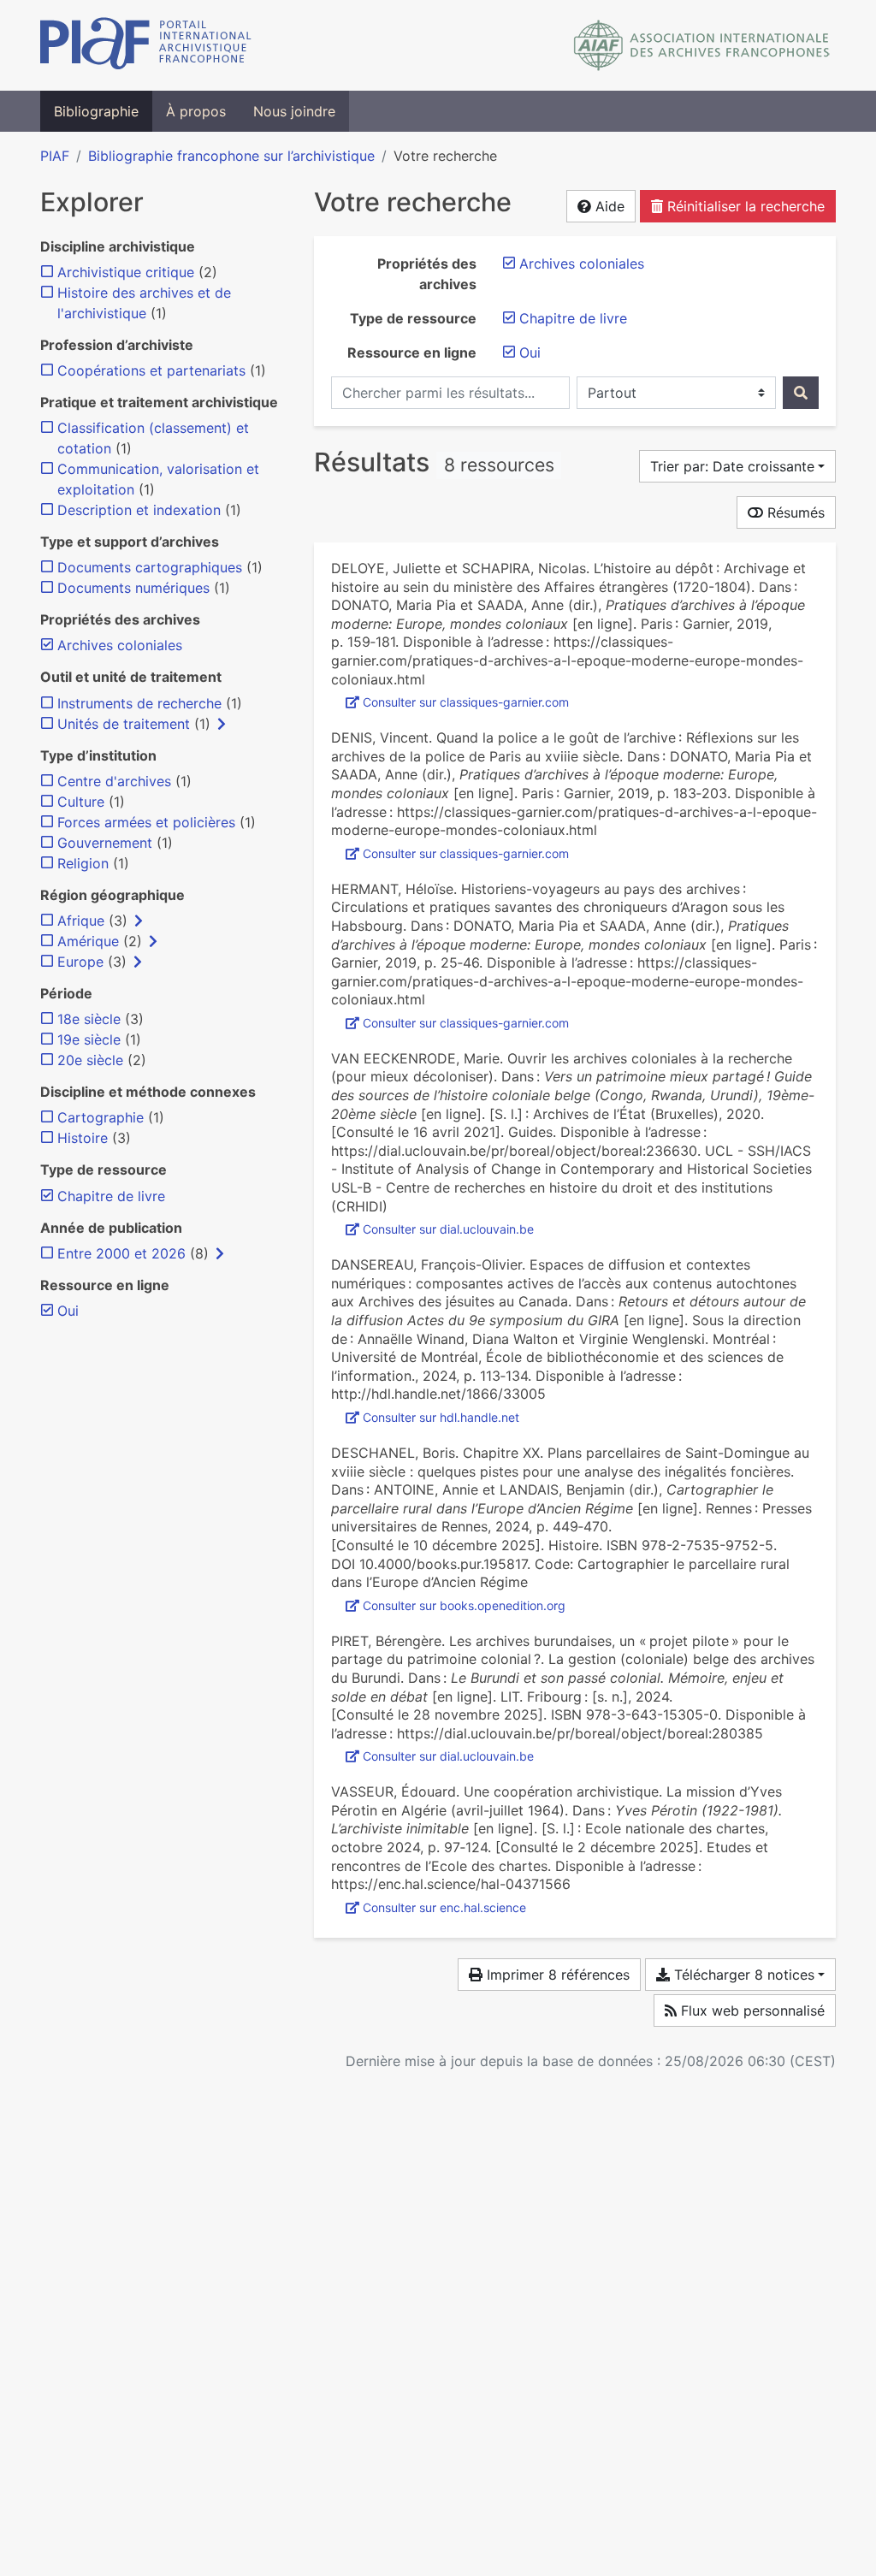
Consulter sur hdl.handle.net (441, 1417)
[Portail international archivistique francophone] (146, 45)
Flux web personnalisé (751, 2010)
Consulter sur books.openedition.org (464, 1605)
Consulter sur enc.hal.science (444, 1907)
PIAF (55, 156)
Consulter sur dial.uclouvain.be (448, 1229)
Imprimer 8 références (556, 1975)
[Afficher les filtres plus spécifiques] (222, 724)
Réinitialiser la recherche (744, 206)
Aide (608, 206)
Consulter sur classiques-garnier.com (466, 702)
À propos (196, 111)
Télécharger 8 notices (742, 1975)
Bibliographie (96, 111)
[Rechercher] (801, 393)
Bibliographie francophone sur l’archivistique (231, 156)
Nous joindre (294, 111)
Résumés (794, 512)
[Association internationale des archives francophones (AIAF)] (702, 45)
